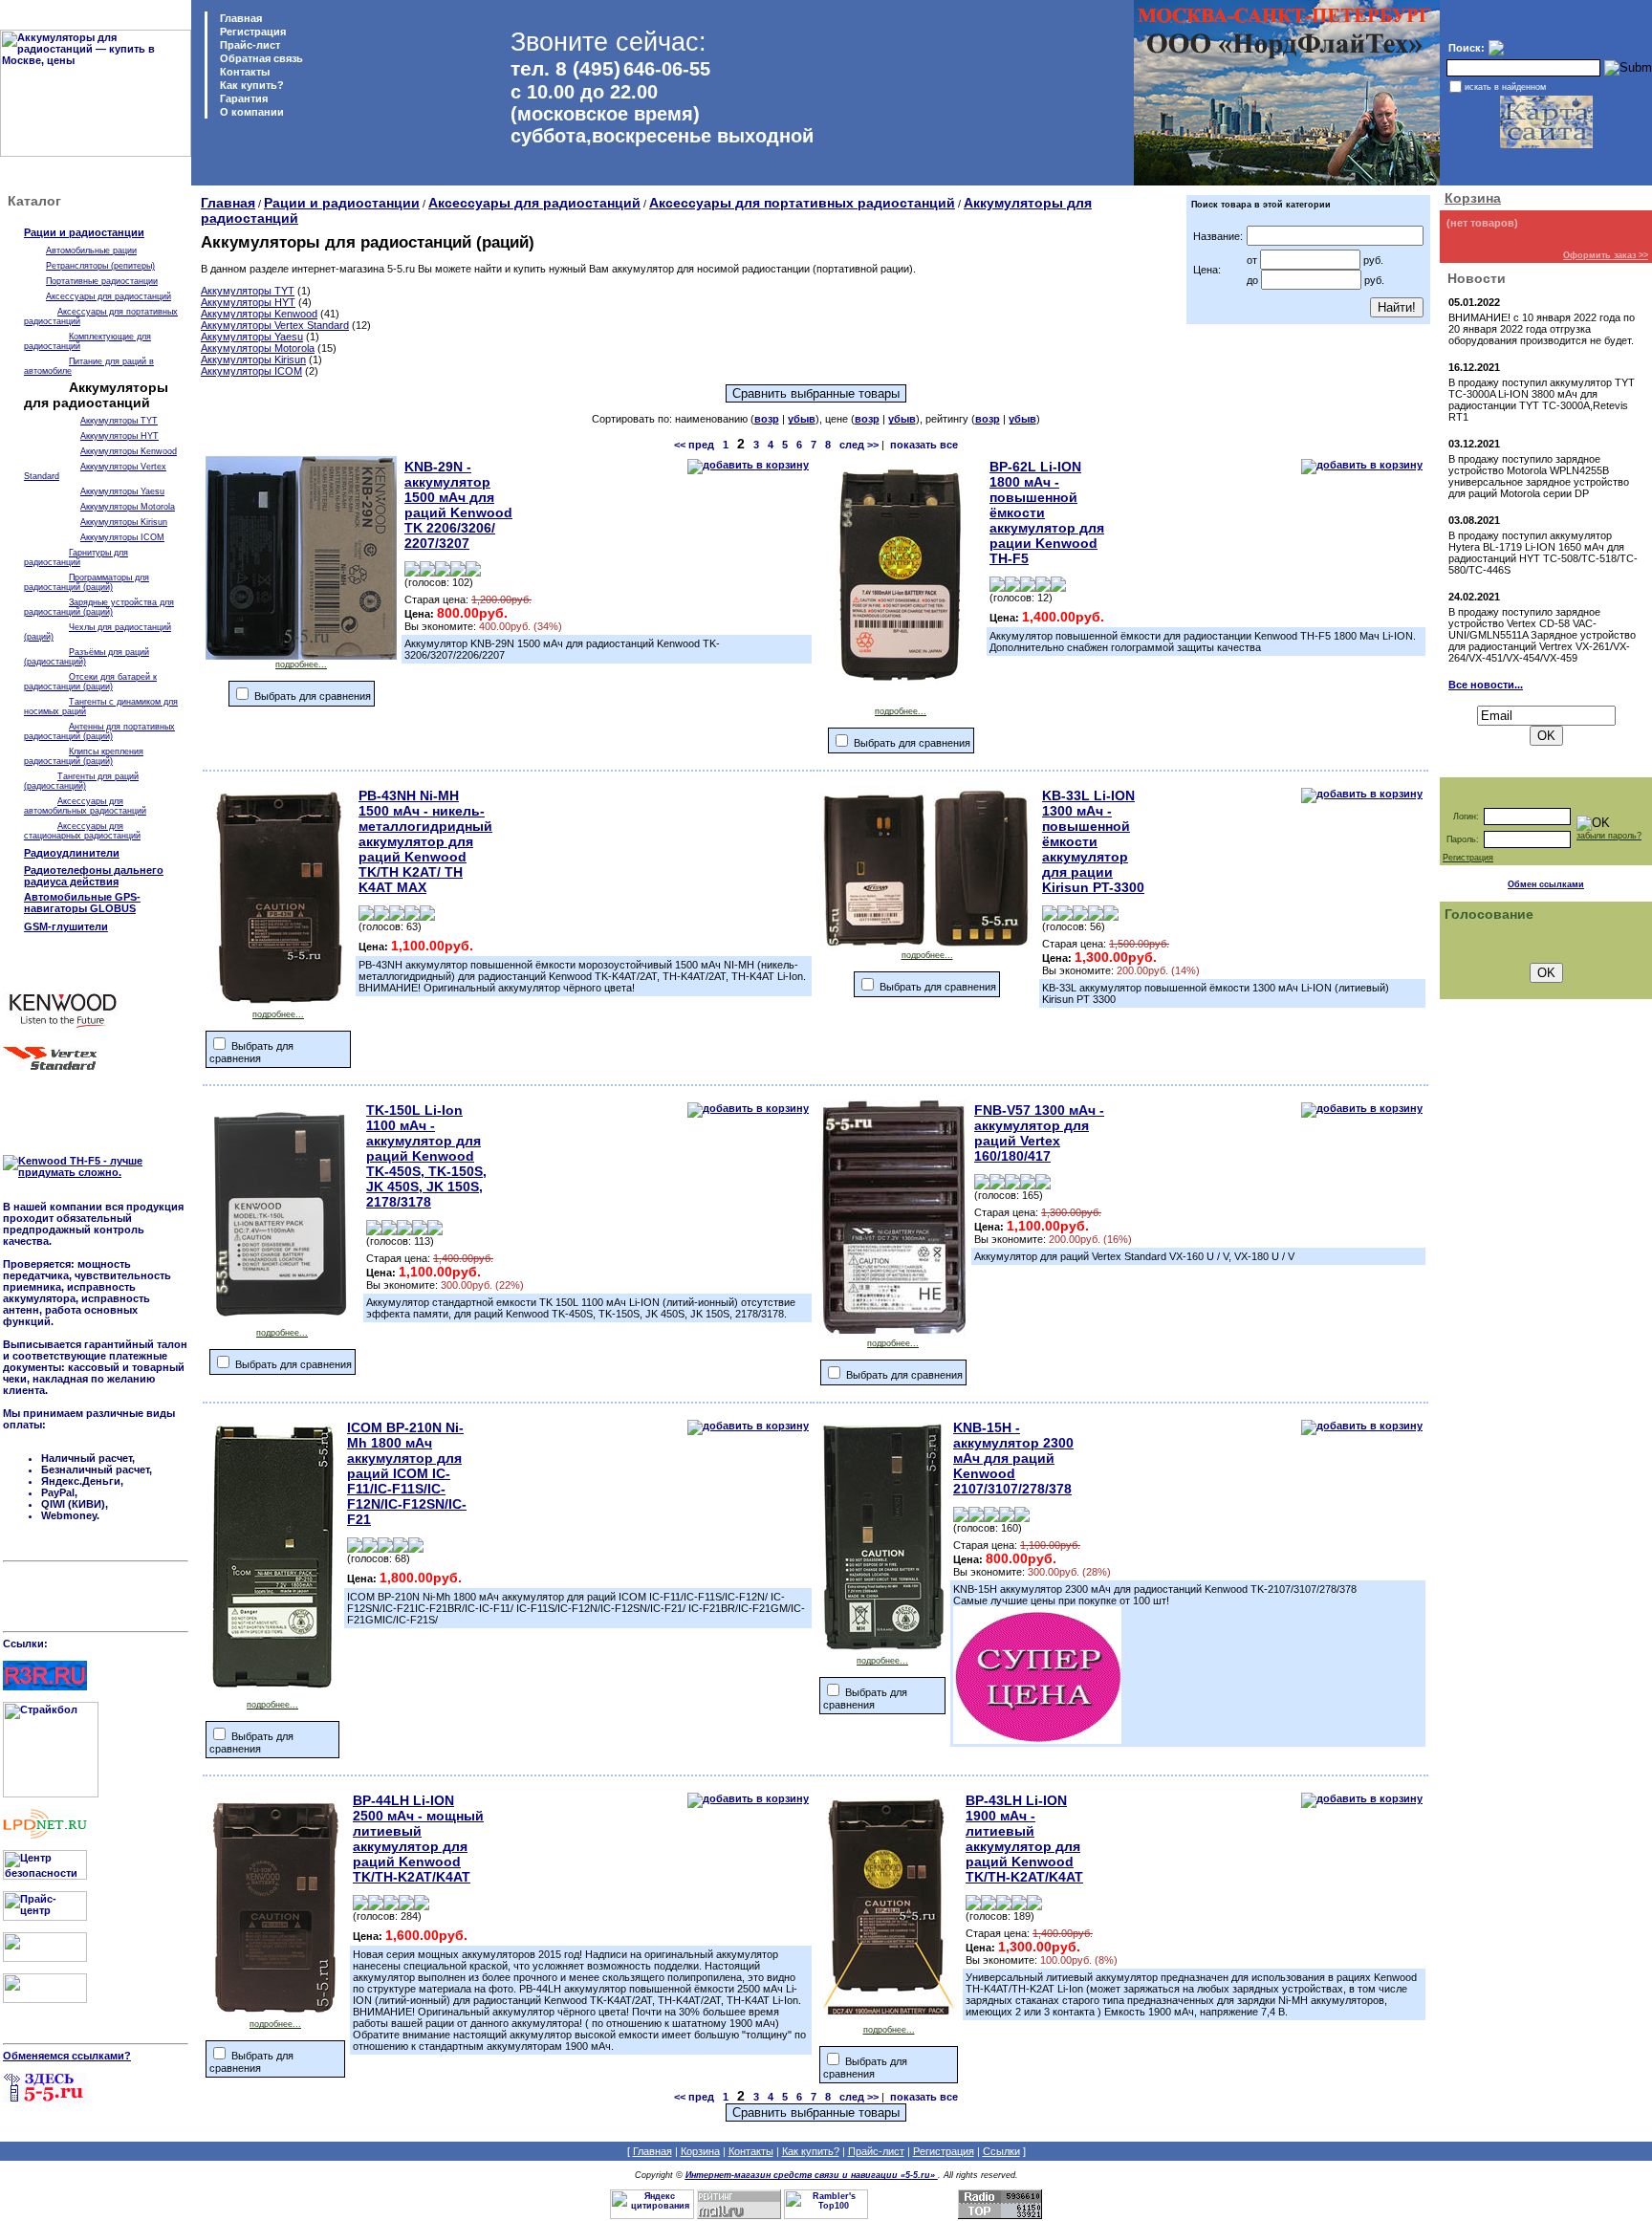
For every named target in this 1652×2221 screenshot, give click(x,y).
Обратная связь (260, 58)
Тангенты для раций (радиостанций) (81, 781)
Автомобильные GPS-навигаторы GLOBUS (82, 903)
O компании (250, 112)
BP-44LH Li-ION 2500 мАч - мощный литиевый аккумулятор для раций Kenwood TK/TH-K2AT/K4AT (418, 1839)
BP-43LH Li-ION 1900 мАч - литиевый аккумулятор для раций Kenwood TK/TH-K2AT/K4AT (1024, 1839)
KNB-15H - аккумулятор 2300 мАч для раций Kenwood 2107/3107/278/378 (1013, 1458)
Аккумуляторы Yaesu (122, 491)
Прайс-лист (249, 45)
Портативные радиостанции (102, 281)
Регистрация (253, 32)
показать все (924, 445)
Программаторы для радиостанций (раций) (87, 582)
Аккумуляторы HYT (120, 436)
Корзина (1473, 198)
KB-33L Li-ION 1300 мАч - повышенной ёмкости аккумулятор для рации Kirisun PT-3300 (1093, 841)
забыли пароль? (1609, 836)
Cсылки (1001, 2151)
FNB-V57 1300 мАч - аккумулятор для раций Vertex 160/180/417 (1039, 1133)
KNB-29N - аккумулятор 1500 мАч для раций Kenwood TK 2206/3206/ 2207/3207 (458, 505)
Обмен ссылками (1546, 884)
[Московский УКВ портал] (45, 1958)
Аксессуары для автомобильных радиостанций (85, 806)
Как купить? (250, 85)
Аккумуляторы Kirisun (124, 522)
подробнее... (301, 664)
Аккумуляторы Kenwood (129, 451)
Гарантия (242, 98)
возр (767, 419)
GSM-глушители (66, 926)
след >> (859, 445)
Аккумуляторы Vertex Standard (275, 325)
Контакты (243, 72)
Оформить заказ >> (1606, 255)
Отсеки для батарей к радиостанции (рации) (90, 682)
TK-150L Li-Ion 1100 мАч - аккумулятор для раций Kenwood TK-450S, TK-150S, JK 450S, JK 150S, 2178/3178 (426, 1156)
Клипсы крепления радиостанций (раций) (84, 756)
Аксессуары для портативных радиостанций (802, 203)
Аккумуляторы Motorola (128, 507)
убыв (802, 419)
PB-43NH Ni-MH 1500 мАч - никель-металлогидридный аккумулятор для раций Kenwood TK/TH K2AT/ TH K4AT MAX (425, 841)
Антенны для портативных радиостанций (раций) (99, 731)
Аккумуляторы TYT (119, 421)
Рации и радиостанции (84, 232)
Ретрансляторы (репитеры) (100, 266)
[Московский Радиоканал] (45, 1999)
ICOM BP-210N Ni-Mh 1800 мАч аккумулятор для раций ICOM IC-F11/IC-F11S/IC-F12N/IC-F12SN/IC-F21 (407, 1473)
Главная (239, 18)
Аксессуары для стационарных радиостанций (82, 831)
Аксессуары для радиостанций (109, 296)
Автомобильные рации (91, 250)
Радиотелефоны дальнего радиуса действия (94, 876)
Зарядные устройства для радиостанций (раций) (99, 607)
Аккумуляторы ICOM (122, 537)
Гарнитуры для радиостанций (76, 557)
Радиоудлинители (72, 853)
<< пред (694, 445)
